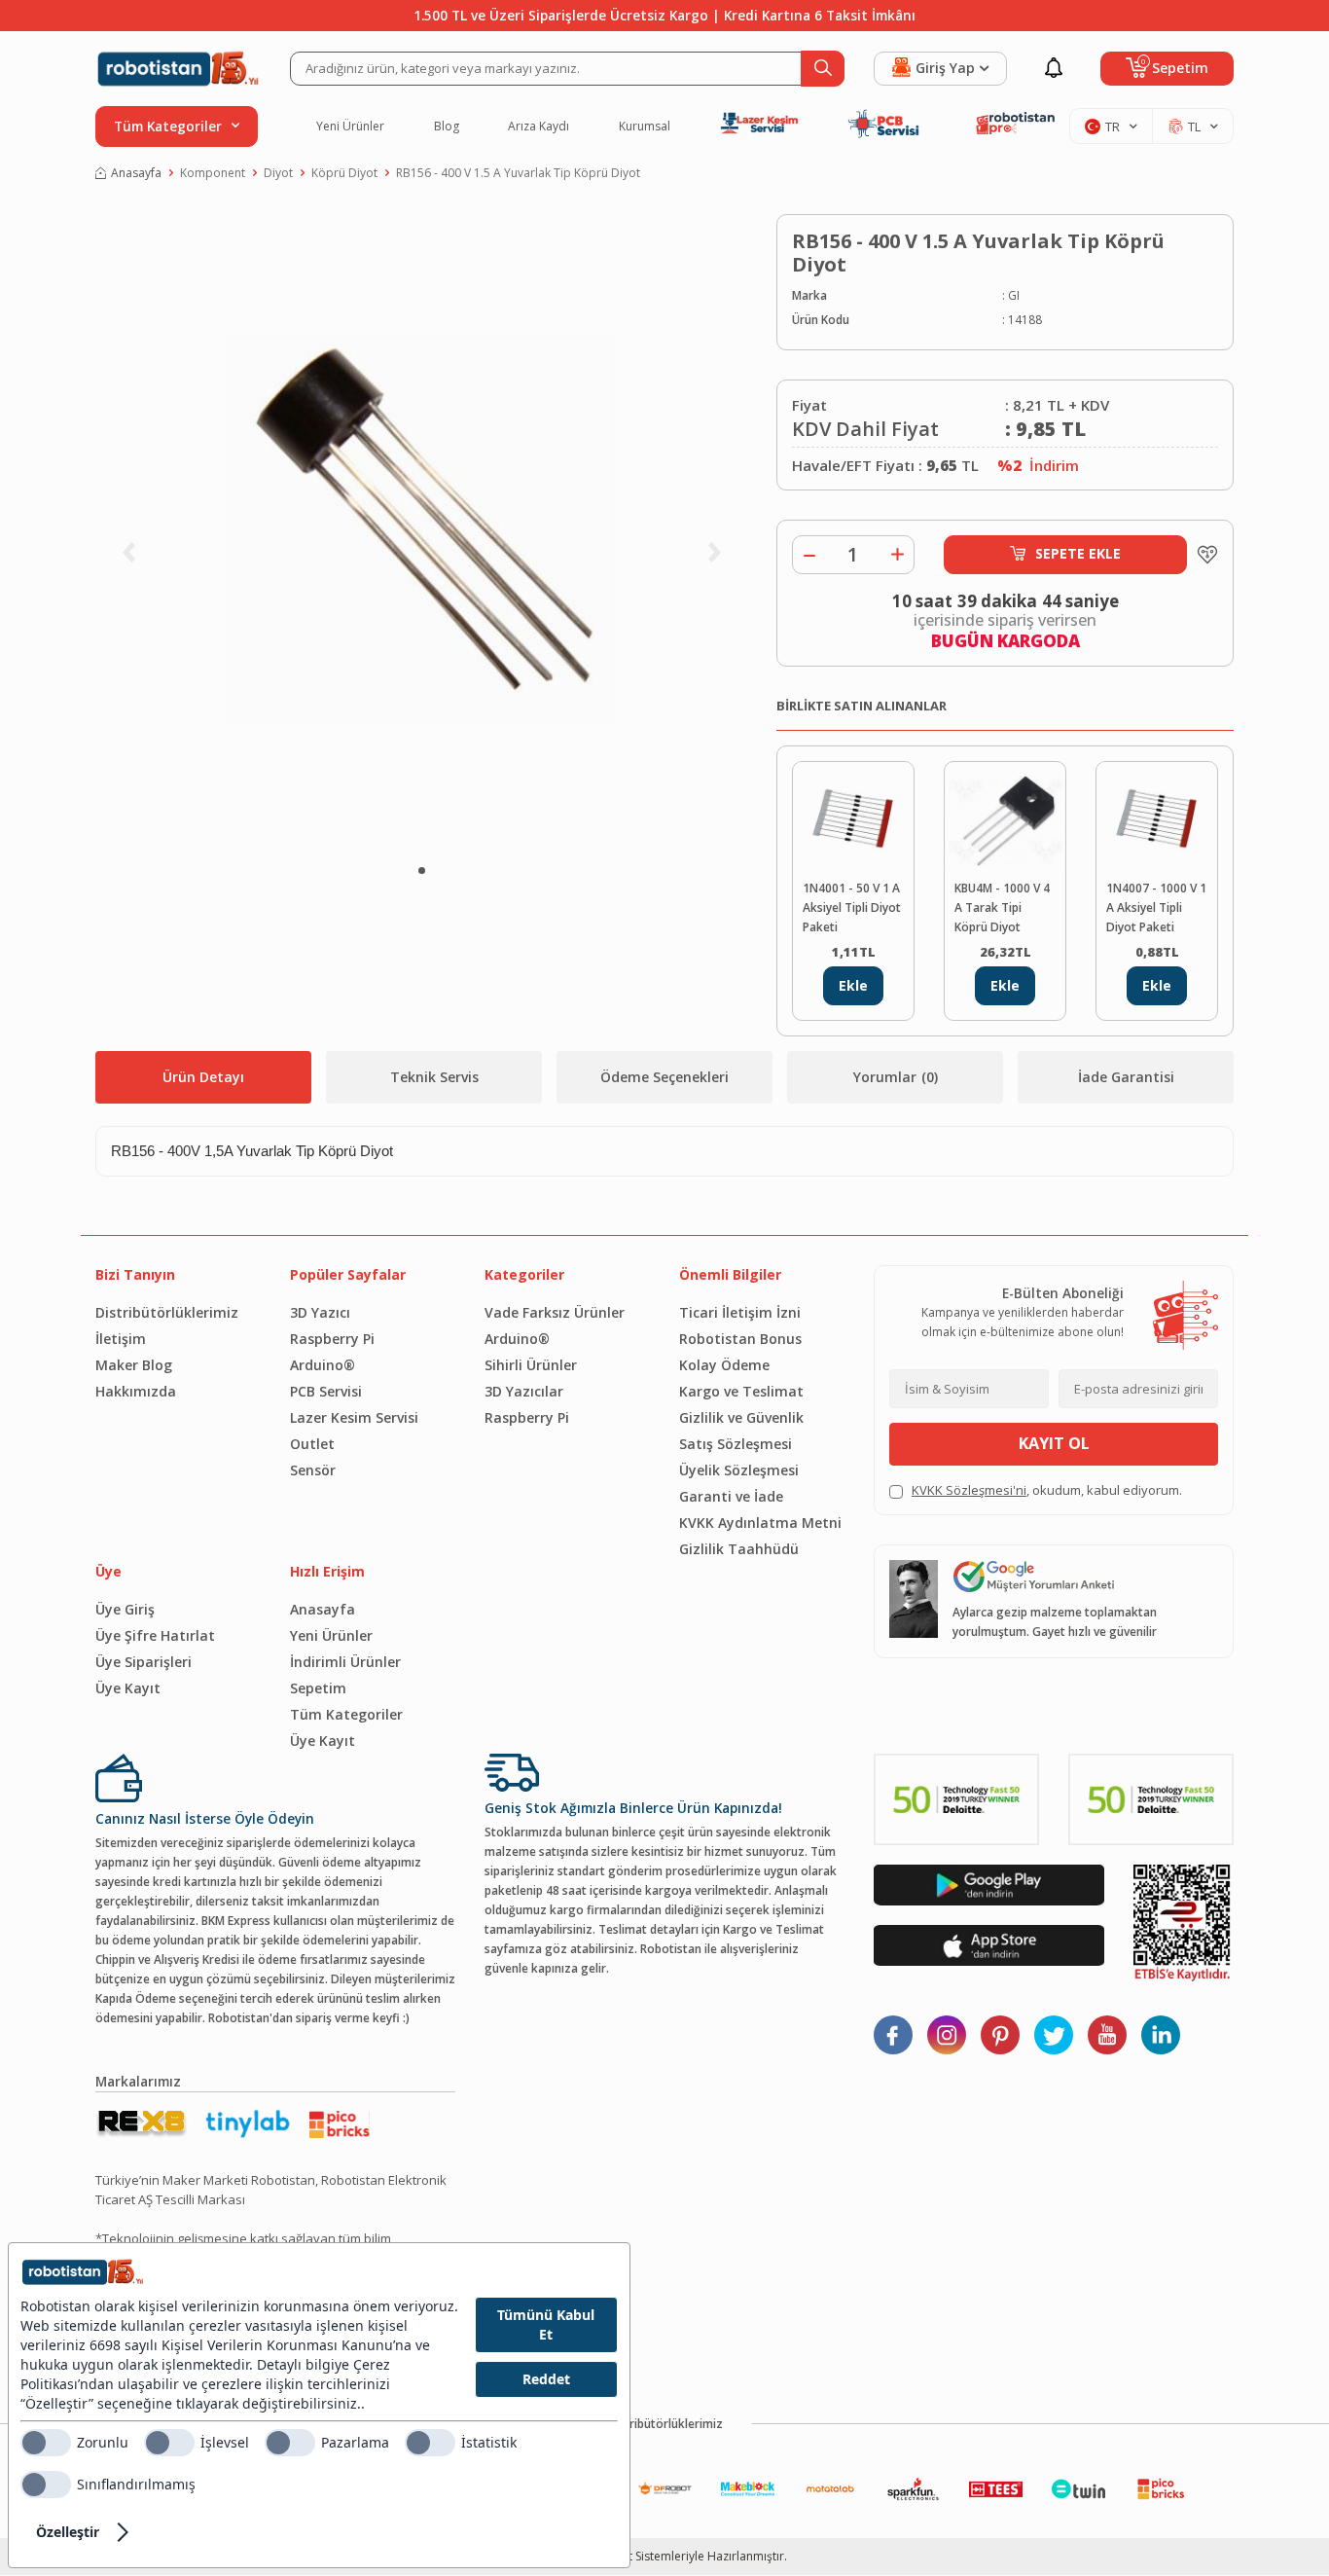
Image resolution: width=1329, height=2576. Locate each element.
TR (1113, 127)
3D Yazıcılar (524, 1391)
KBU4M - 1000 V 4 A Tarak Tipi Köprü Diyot (1002, 907)
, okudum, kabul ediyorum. (1047, 1490)
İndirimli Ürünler (345, 1662)
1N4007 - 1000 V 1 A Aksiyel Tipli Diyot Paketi (1156, 907)
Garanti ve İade (731, 1496)
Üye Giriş (125, 1609)
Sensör (313, 1470)
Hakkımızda (136, 1391)
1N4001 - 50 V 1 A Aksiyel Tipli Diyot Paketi (852, 907)
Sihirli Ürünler (531, 1365)
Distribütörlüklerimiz (167, 1312)
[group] (421, 530)
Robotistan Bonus (740, 1339)
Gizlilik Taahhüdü (739, 1549)
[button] (422, 871)
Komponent (213, 173)
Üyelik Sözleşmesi (739, 1470)
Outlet (312, 1444)
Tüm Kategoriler (346, 1714)
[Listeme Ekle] (1203, 555)
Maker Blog (134, 1365)
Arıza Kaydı (539, 127)
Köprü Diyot (344, 173)
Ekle (853, 985)
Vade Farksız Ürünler (555, 1312)
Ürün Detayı (203, 1077)
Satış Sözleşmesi (736, 1444)
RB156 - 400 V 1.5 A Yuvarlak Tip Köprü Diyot (518, 173)
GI (1014, 295)
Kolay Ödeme (724, 1365)
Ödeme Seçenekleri (664, 1077)
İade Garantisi (1126, 1077)
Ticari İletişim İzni (740, 1312)
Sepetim (318, 1688)
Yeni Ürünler (350, 127)
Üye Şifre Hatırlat (155, 1635)
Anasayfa (136, 173)
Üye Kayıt (128, 1688)
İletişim (121, 1339)
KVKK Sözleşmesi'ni (969, 1490)
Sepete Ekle (1078, 553)
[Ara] (823, 69)
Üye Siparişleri (144, 1662)
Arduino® (323, 1365)
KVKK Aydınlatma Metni (760, 1523)
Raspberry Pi (332, 1339)
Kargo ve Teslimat (741, 1391)
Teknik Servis (434, 1077)
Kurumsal (645, 127)
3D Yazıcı (320, 1312)
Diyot (278, 173)
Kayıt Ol (1054, 1443)
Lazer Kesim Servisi (354, 1417)
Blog (447, 127)
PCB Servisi (326, 1391)
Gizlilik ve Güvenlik (741, 1417)
